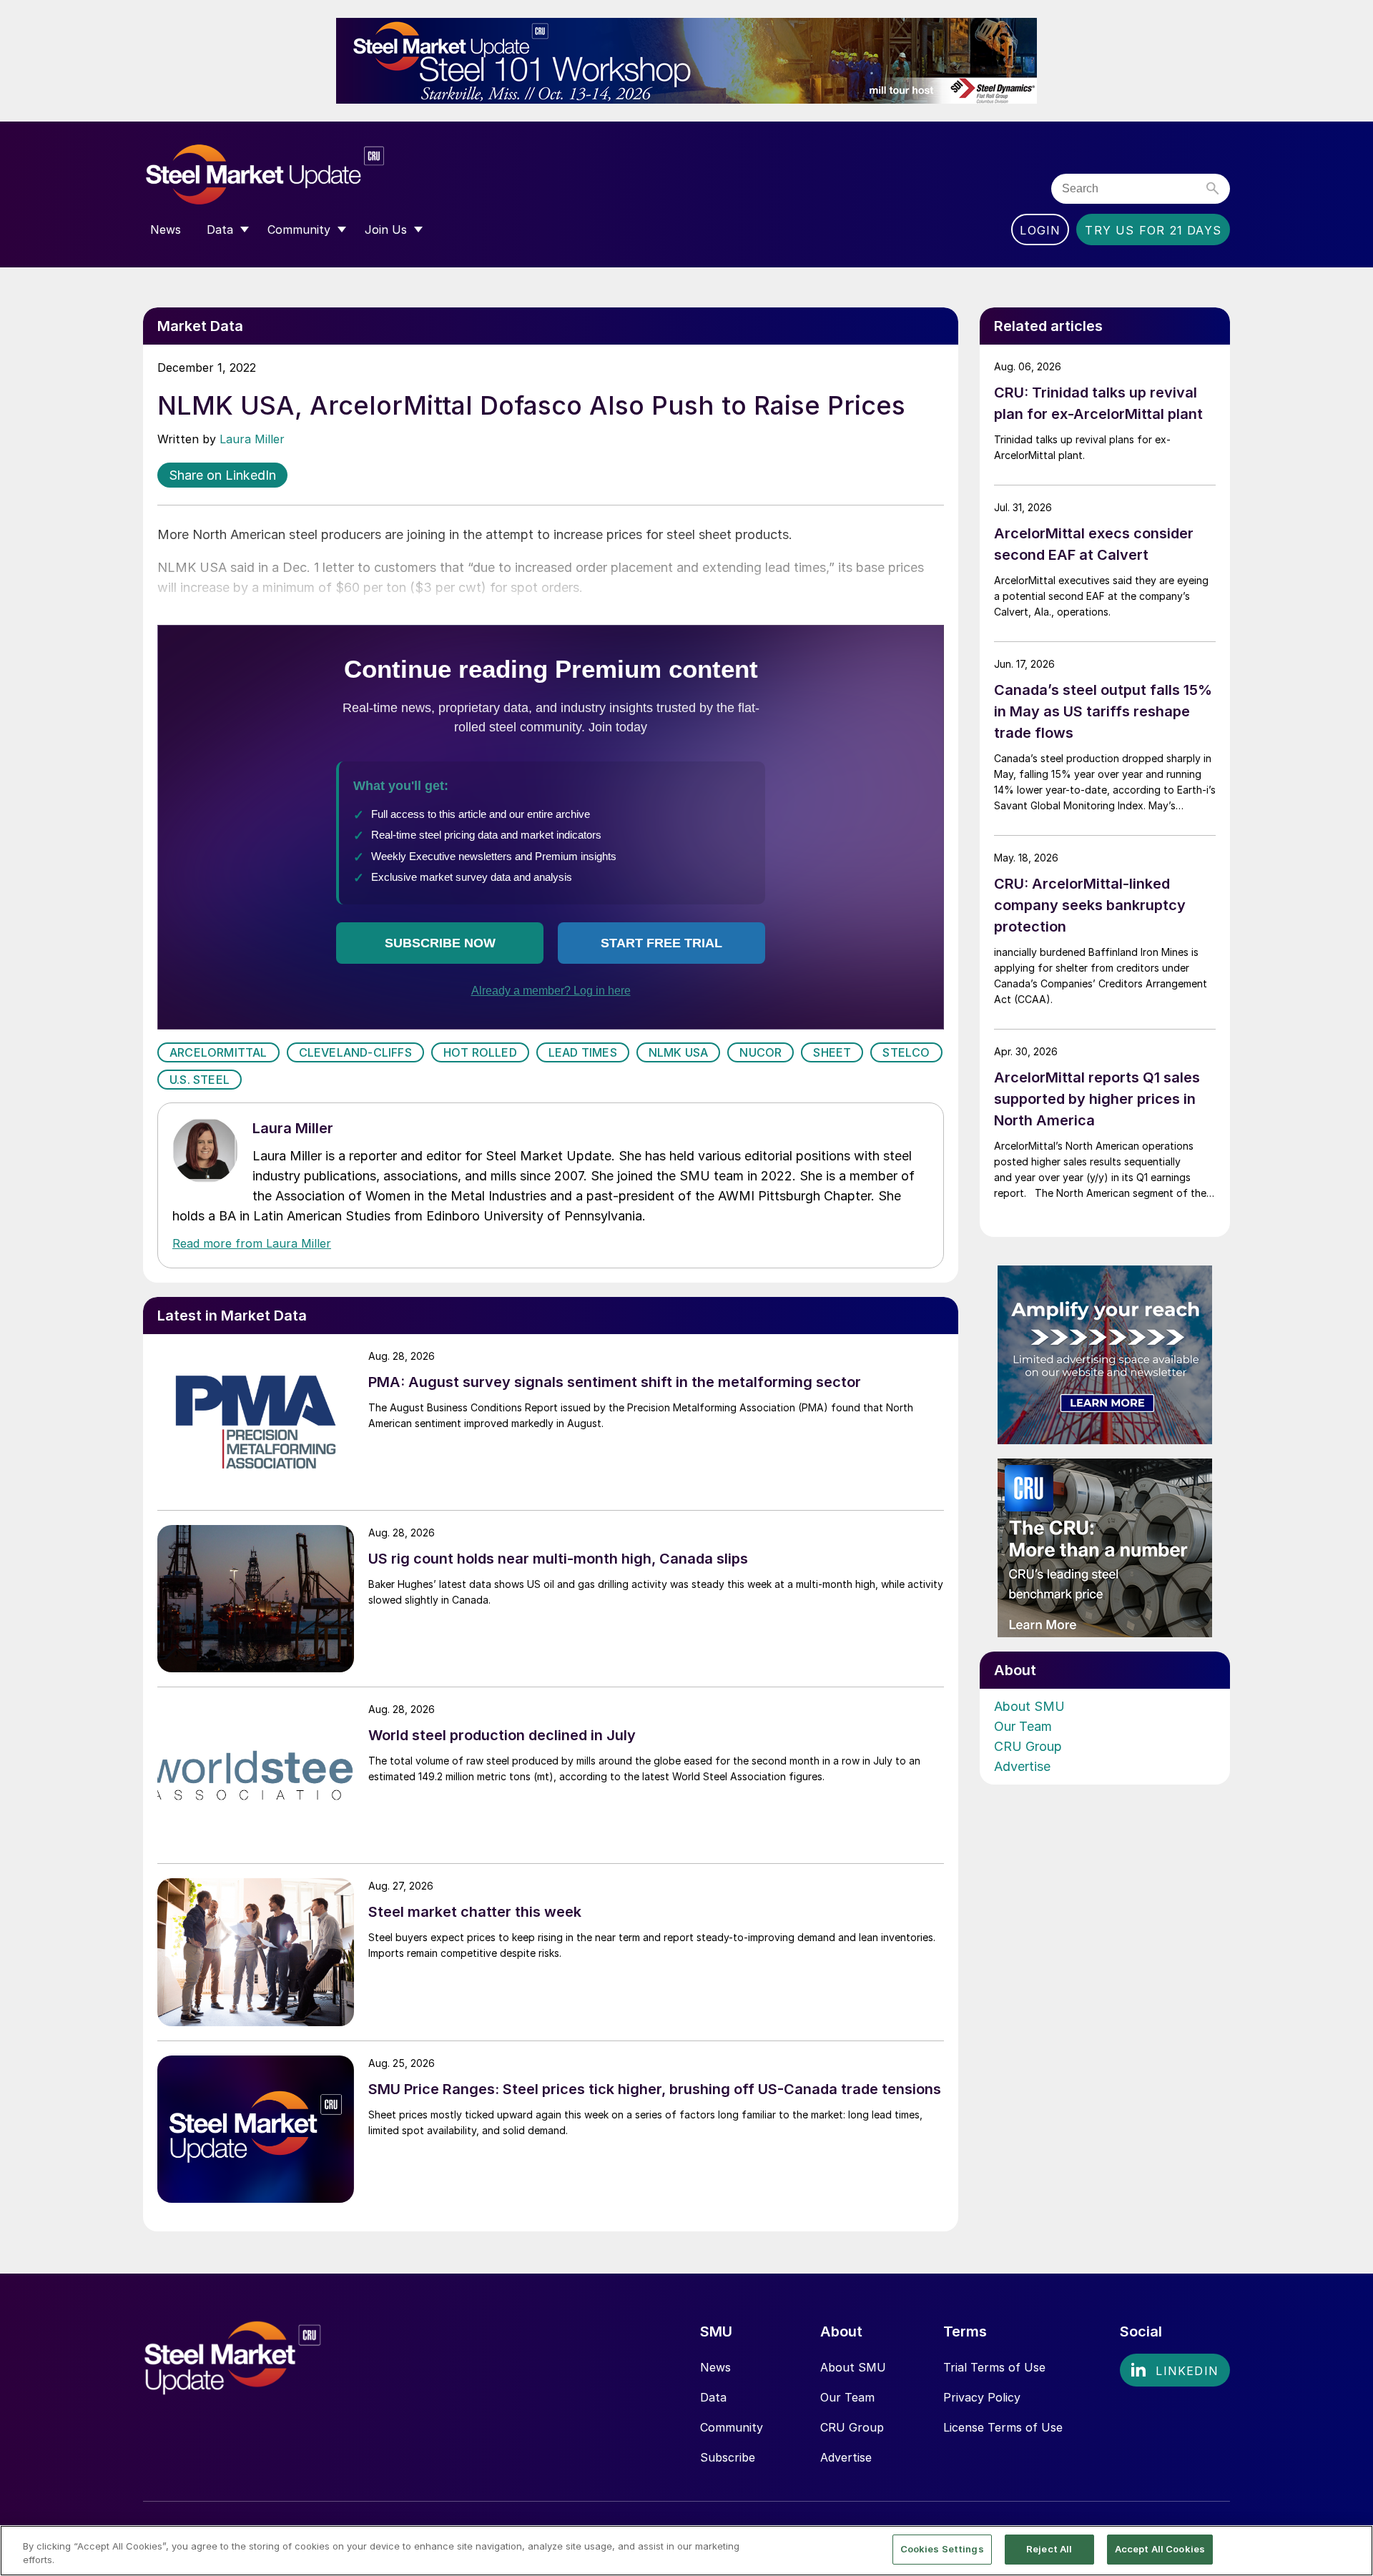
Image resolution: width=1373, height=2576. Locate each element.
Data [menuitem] (220, 230)
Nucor (761, 1052)
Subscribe (728, 2457)
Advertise (1022, 1766)
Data (713, 2397)
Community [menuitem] (299, 230)
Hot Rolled (480, 1052)
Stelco (906, 1052)
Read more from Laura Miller (252, 1243)
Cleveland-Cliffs (355, 1052)
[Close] (1350, 2550)
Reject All (1049, 2549)
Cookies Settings (942, 2549)
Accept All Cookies (1160, 2549)
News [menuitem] (166, 230)
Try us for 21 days (1153, 230)
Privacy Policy (982, 2397)
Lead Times (583, 1052)
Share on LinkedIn (222, 475)
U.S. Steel (200, 1080)
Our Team (1023, 1726)
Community (732, 2427)
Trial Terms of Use (994, 2367)
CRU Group (1028, 1746)
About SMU (1029, 1706)
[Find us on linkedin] (1175, 2370)
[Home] (295, 175)
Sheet (832, 1052)
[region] (686, 2551)
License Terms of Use (1003, 2427)
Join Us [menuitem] (386, 230)
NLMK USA (679, 1052)
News (715, 2367)
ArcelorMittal (218, 1052)
